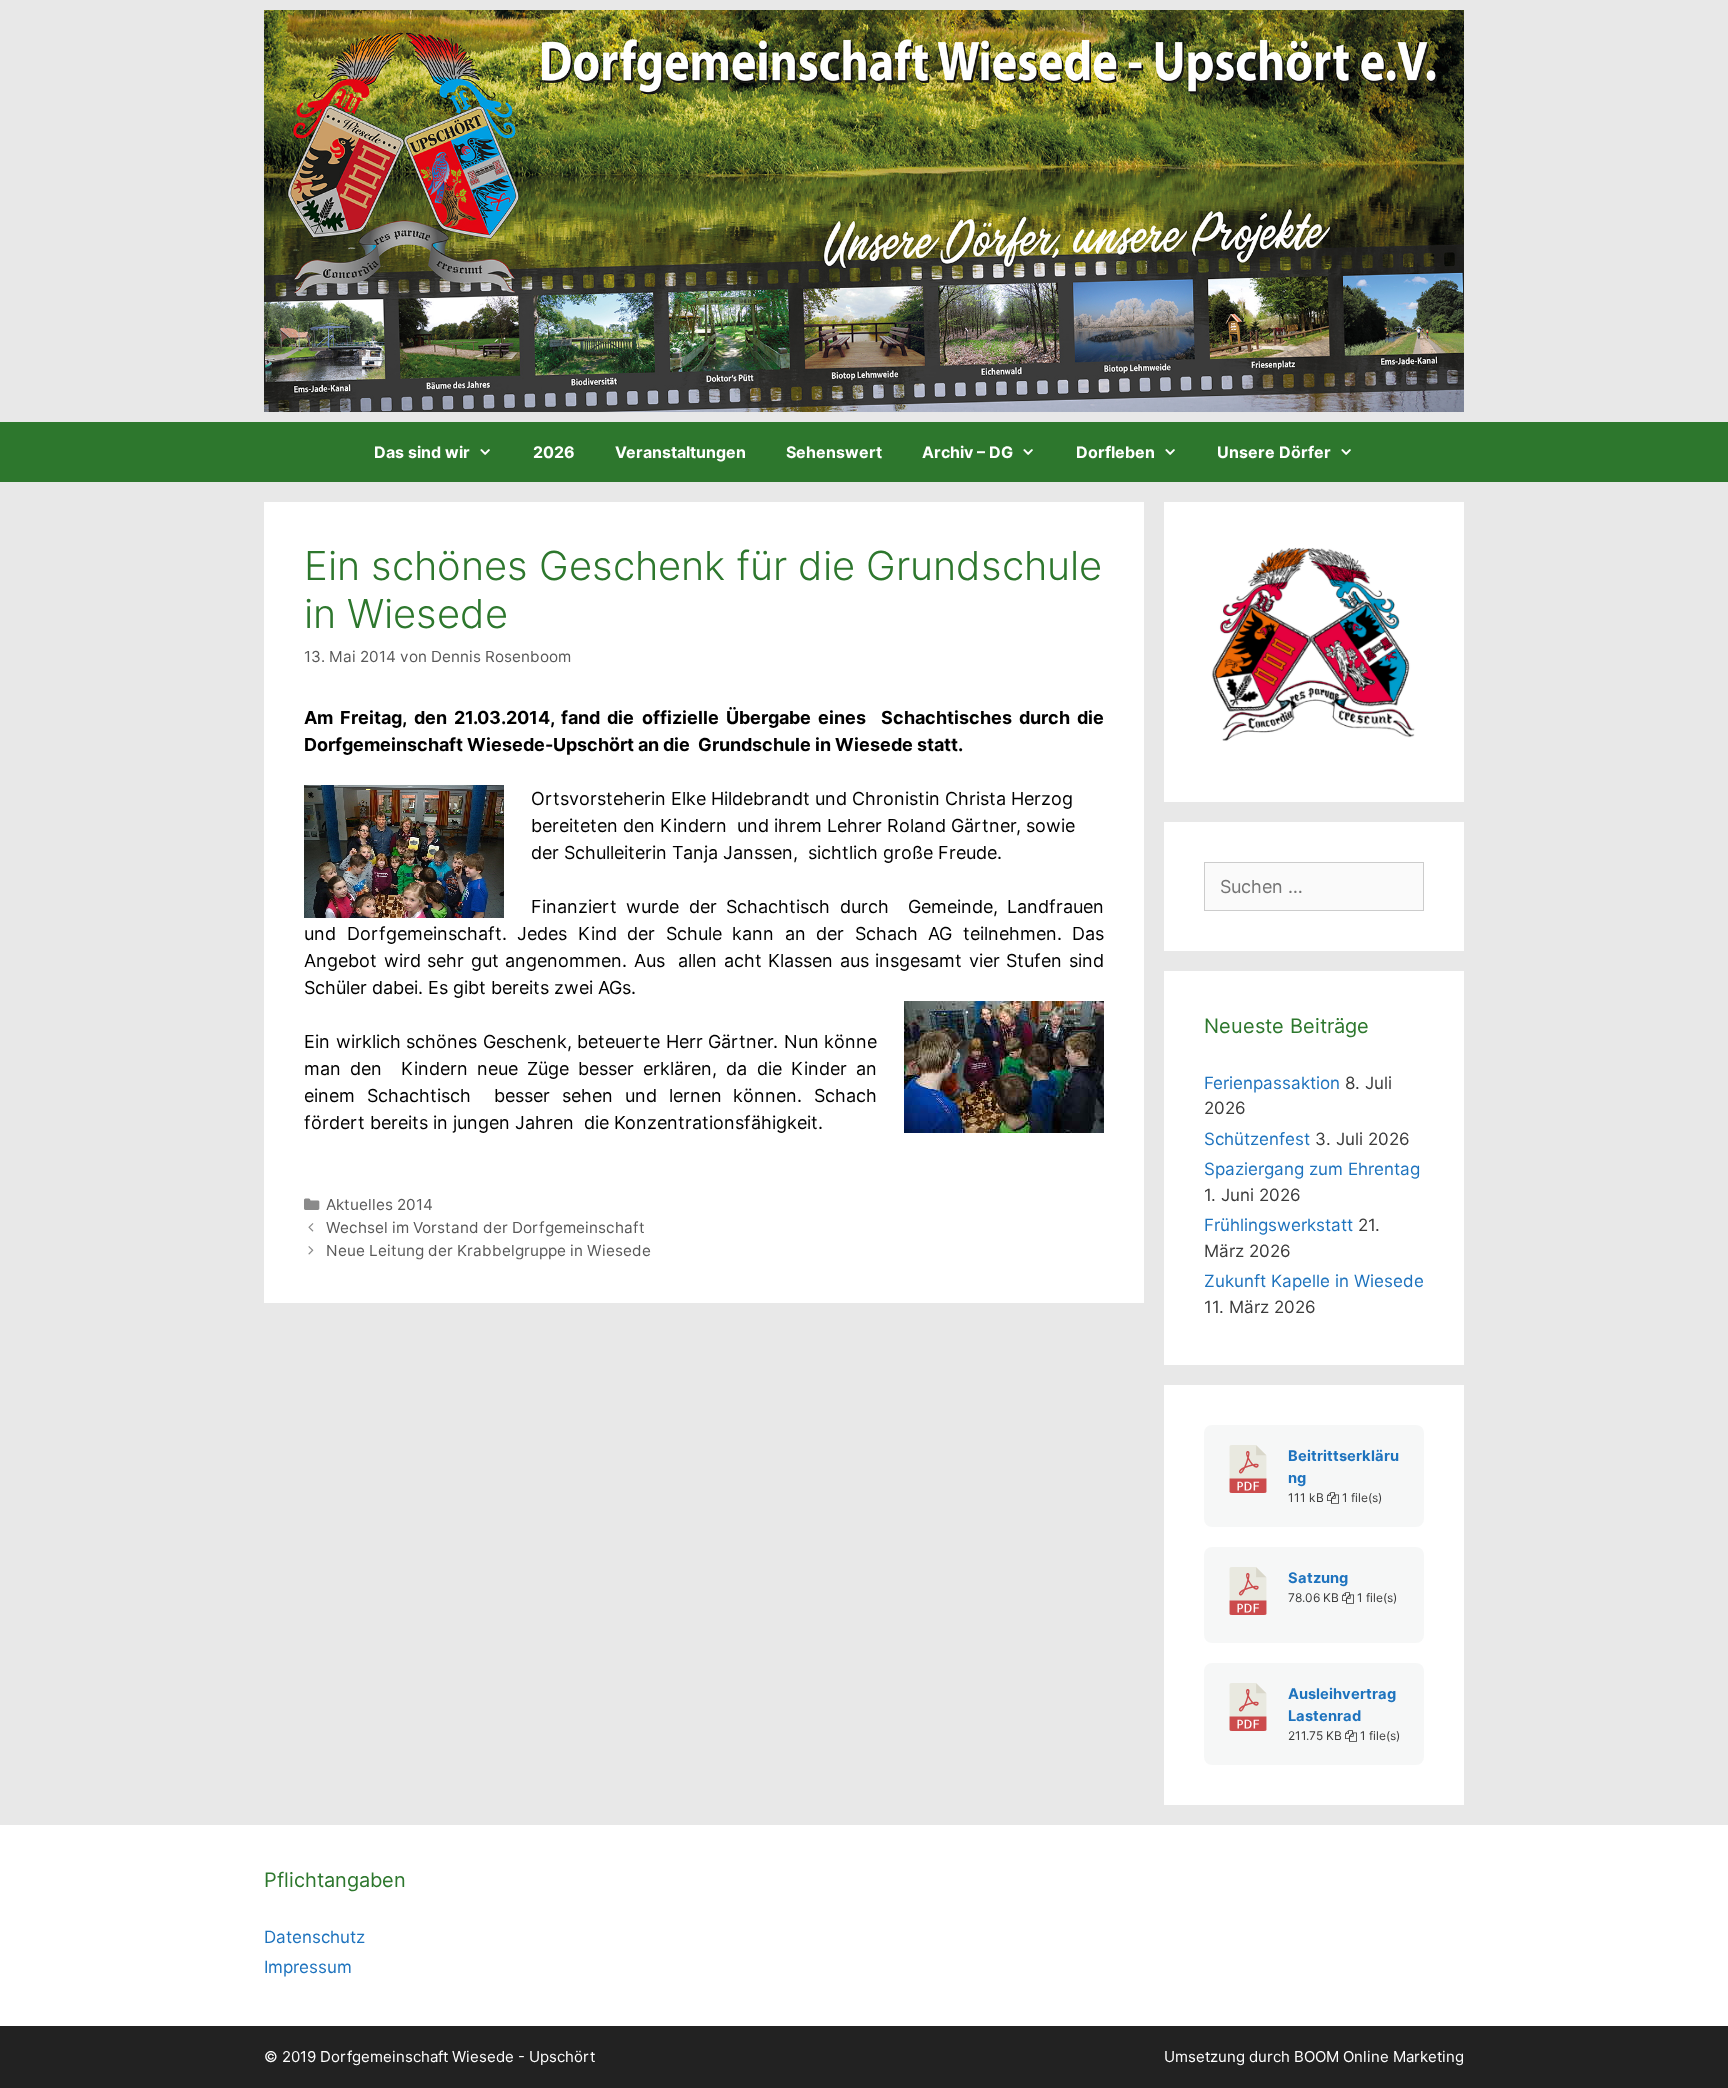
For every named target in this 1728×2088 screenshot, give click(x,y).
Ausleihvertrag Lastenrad (1342, 1705)
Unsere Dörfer (1274, 452)
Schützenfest (1257, 1139)
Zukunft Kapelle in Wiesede (1314, 1281)
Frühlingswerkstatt (1278, 1225)
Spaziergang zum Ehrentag (1312, 1169)
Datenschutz (314, 1937)
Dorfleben (1115, 452)
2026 (554, 452)
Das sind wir (422, 452)
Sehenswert (834, 452)
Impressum (308, 1967)
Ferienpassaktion (1272, 1083)
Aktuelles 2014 (379, 1204)
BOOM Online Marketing (1379, 2056)
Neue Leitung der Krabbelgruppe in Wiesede (488, 1250)
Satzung (1318, 1578)
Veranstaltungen (680, 452)
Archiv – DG (967, 452)
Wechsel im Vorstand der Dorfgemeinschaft (485, 1227)
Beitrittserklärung (1343, 1467)
